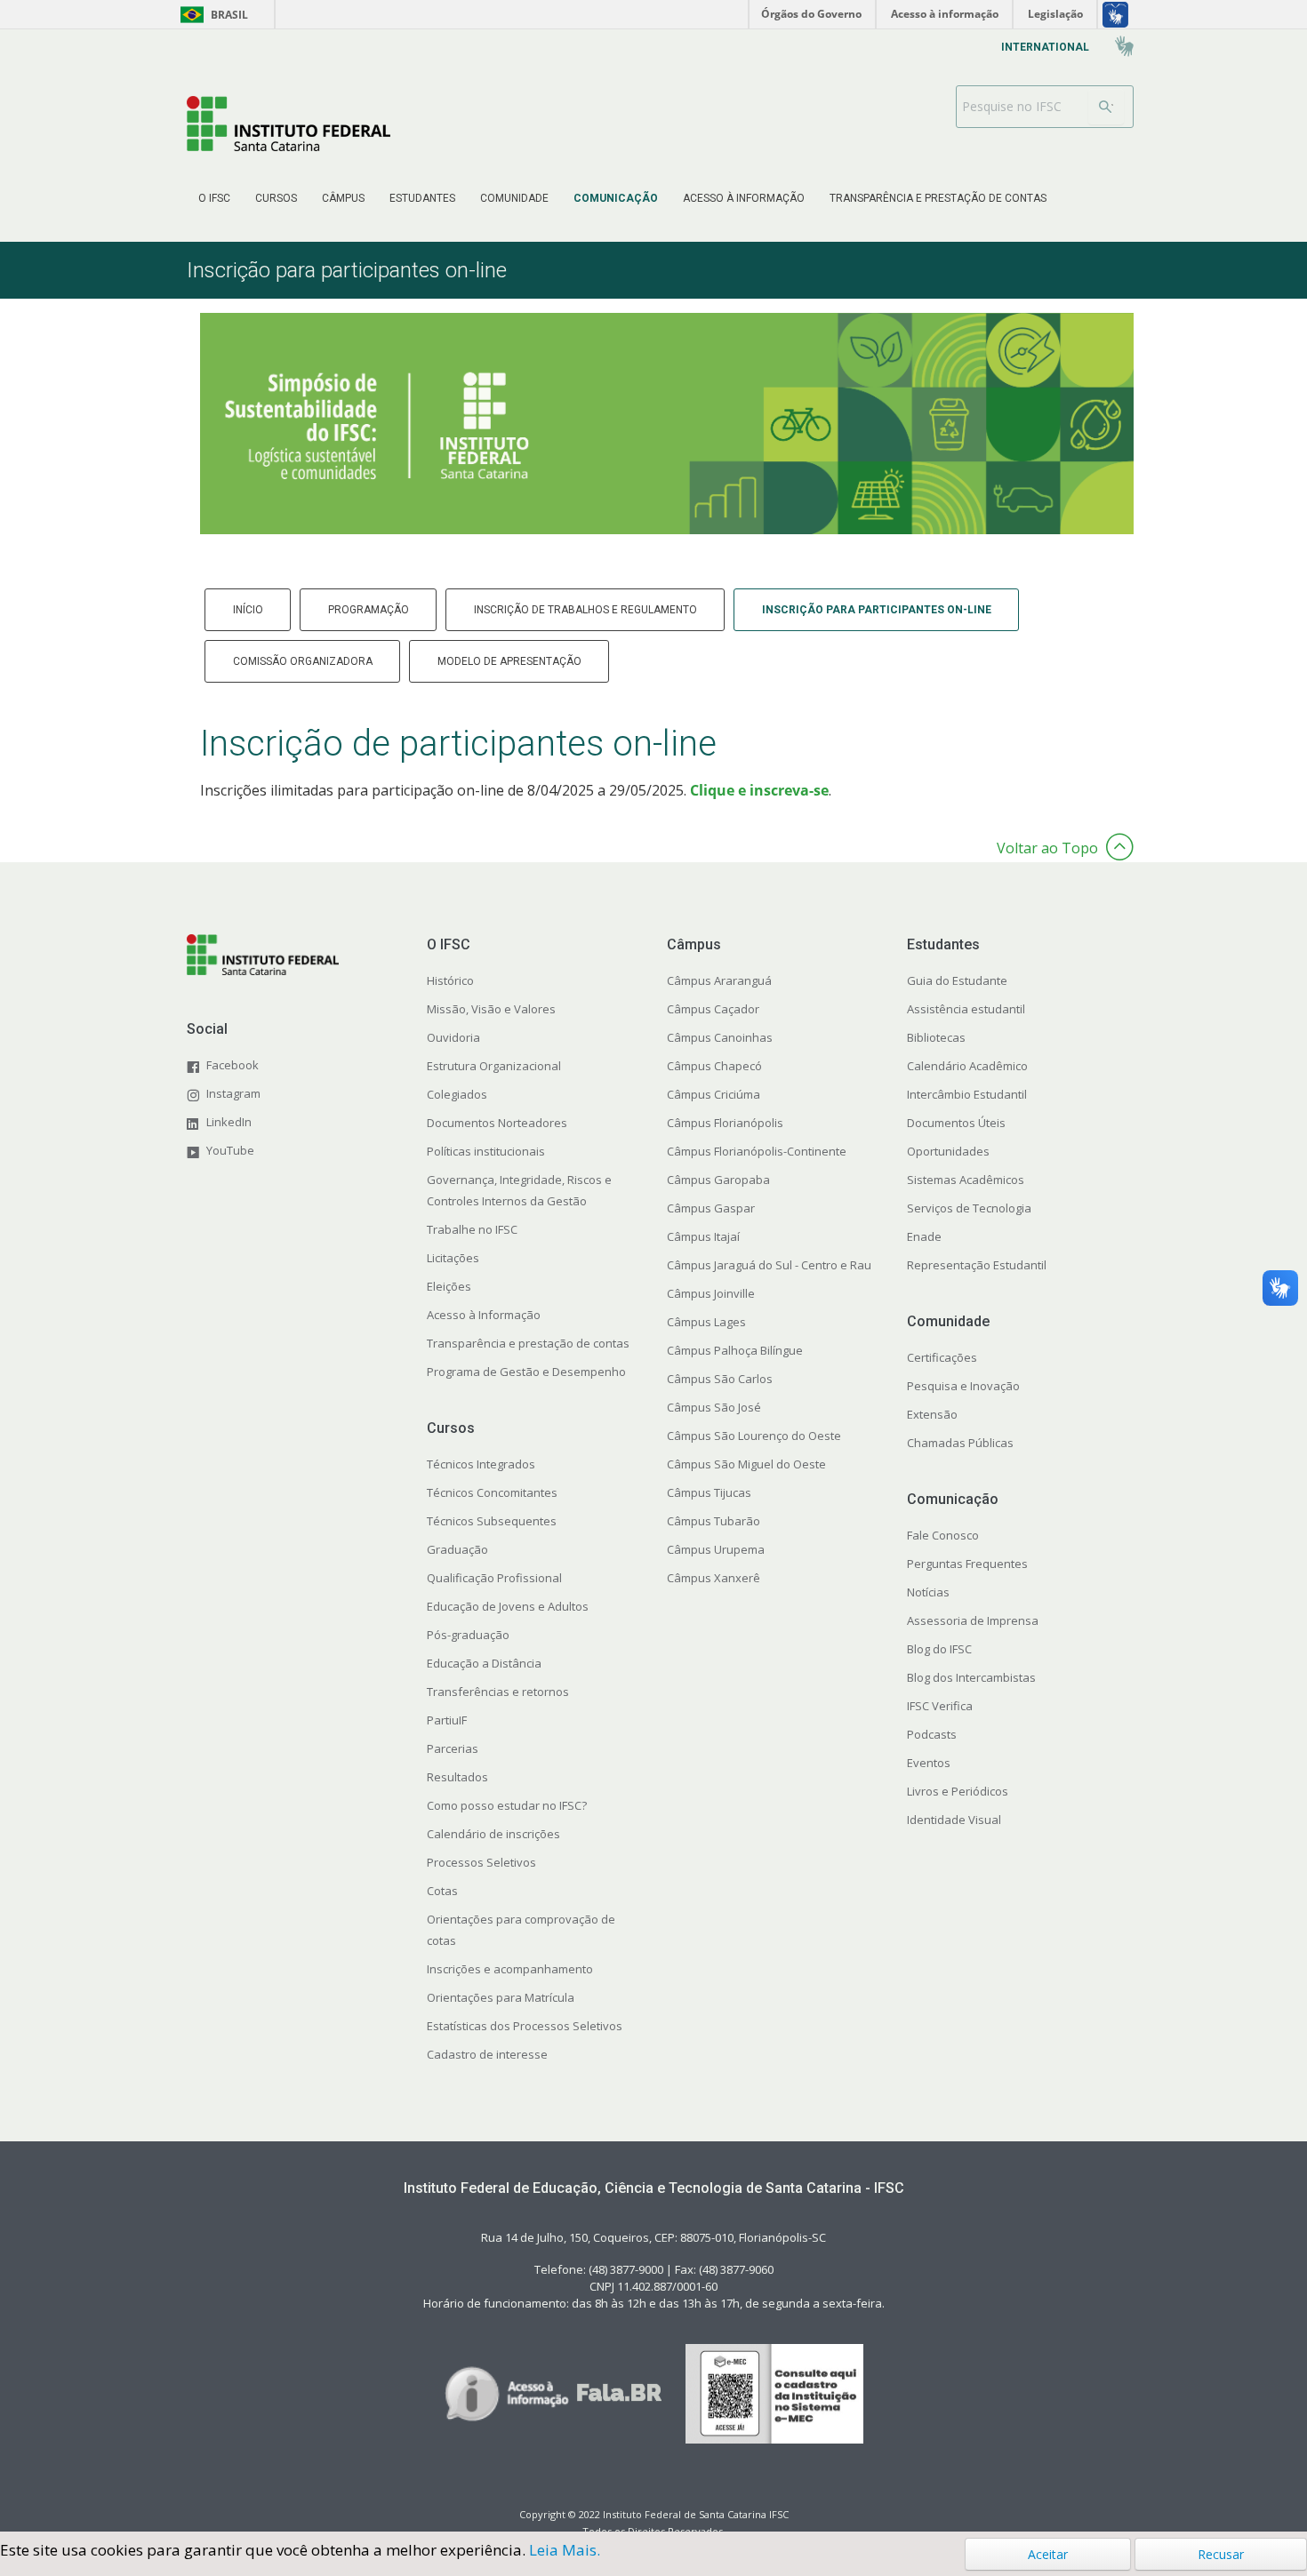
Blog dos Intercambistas (971, 1677)
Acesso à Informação (484, 1315)
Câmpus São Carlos (720, 1379)
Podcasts (932, 1734)
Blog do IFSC (939, 1649)
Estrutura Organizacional (494, 1066)
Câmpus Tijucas (709, 1492)
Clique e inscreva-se (759, 790)
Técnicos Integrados (481, 1464)
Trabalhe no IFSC (472, 1229)
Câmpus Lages (706, 1322)
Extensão (932, 1414)
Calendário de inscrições (493, 1834)
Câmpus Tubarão (714, 1521)
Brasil (211, 15)
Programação (369, 610)
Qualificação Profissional (494, 1578)
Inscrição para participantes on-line (877, 610)
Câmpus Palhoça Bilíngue (735, 1350)
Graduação (457, 1549)
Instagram (233, 1093)
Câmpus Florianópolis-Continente (757, 1151)
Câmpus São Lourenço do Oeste (754, 1436)
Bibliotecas (936, 1037)
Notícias (928, 1592)
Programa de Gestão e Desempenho (526, 1372)
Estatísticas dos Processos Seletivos (525, 2026)
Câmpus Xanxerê (714, 1578)
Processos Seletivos (481, 1862)
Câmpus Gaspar (711, 1208)
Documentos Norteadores (497, 1123)
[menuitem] (214, 198)
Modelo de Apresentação (509, 661)
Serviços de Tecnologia (969, 1208)
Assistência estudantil (966, 1009)
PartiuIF (447, 1720)
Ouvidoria (453, 1037)
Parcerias (453, 1748)
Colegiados (457, 1094)
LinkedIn (229, 1122)
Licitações (453, 1258)
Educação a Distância (484, 1663)
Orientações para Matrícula (501, 1997)
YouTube (230, 1150)
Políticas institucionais (486, 1151)
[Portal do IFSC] (289, 123)
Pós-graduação (468, 1635)
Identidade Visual (954, 1820)
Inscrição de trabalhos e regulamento (585, 610)
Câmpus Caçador (713, 1009)
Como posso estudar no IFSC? (507, 1805)
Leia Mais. (565, 2550)
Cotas (442, 1891)
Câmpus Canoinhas (720, 1037)
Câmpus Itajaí (703, 1236)
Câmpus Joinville (711, 1293)
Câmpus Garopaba (718, 1180)
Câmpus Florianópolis (725, 1123)
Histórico (450, 980)
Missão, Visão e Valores (491, 1009)
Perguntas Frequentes (967, 1564)
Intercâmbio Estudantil (967, 1094)
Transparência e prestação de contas (528, 1343)
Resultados (457, 1777)
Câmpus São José (714, 1407)
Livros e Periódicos (958, 1791)
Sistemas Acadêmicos (966, 1180)
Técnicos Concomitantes (492, 1492)
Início (248, 610)
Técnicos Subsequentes (492, 1521)
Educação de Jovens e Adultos (508, 1606)
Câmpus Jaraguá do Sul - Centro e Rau (769, 1265)
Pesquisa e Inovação (963, 1386)
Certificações (942, 1357)
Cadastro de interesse (487, 2054)
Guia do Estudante (957, 980)
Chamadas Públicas (960, 1443)
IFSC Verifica (940, 1706)
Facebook (233, 1065)
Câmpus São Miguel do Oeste (746, 1464)
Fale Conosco (943, 1535)
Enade (924, 1236)
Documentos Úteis (956, 1123)
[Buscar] (1106, 107)
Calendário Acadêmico (967, 1066)
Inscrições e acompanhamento (510, 1969)
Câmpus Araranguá (719, 980)
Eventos (929, 1763)
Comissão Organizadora (303, 661)
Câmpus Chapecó (714, 1066)
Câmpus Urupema (716, 1549)
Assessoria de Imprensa (973, 1620)
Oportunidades (948, 1151)
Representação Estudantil (977, 1265)
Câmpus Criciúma (714, 1094)
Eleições (449, 1286)
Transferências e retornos (498, 1692)
